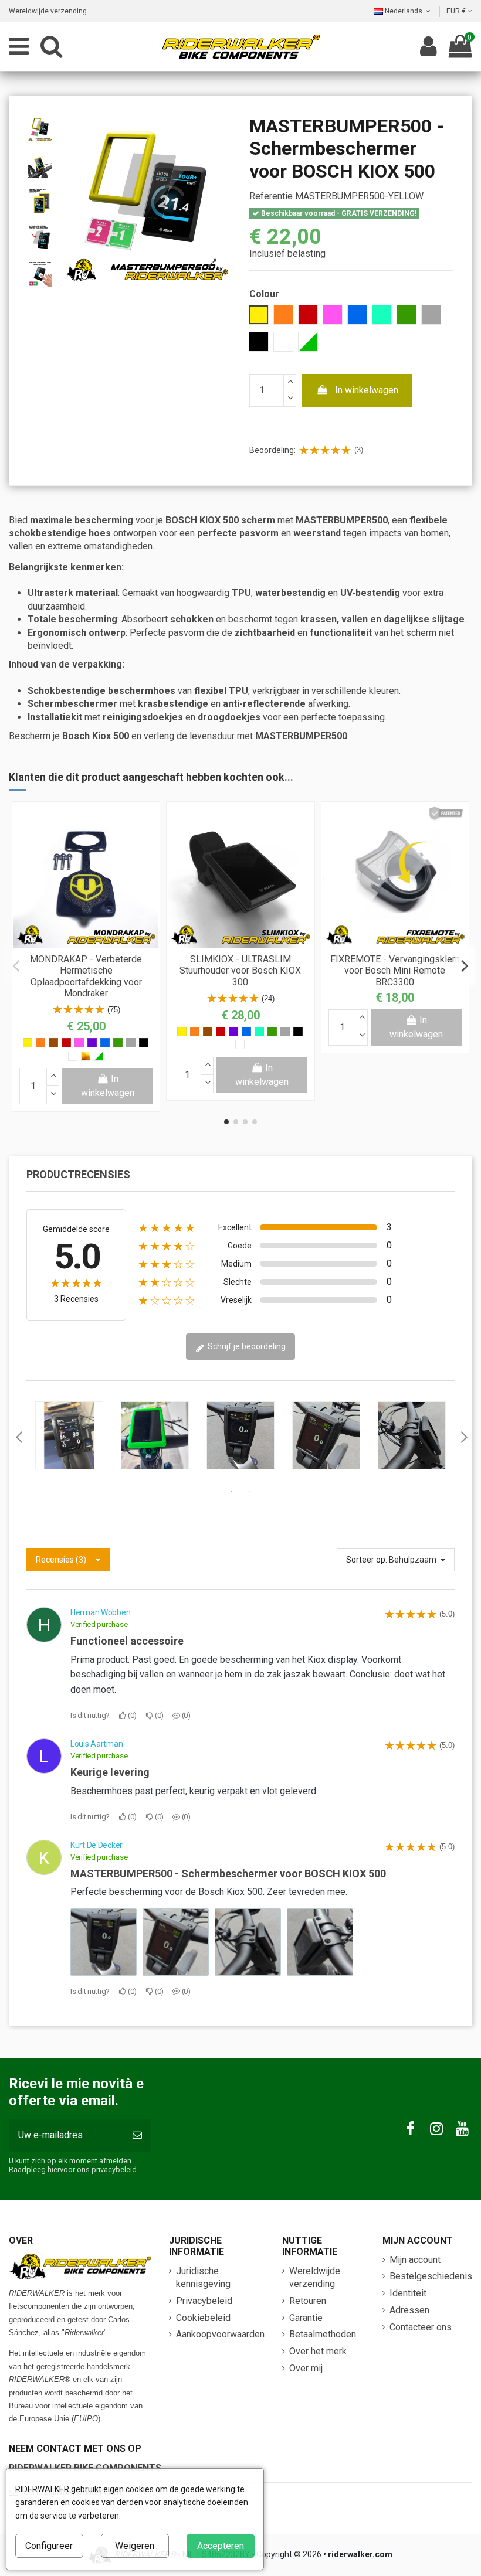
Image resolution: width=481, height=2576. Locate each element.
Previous (18, 1437)
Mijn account (415, 2260)
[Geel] (28, 1043)
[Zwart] (144, 1043)
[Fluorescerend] (99, 1056)
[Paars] (92, 1043)
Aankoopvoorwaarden (220, 2334)
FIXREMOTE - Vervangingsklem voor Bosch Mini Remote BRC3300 (395, 970)
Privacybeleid (204, 2301)
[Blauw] (105, 1043)
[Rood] (66, 1043)
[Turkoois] (259, 1032)
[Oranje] (40, 1043)
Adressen (409, 2310)
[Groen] (118, 1043)
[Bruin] (53, 1043)
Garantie (306, 2318)
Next (463, 1437)
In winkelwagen (367, 390)
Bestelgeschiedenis (431, 2276)
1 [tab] (232, 1491)
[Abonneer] (137, 2135)
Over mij (306, 2368)
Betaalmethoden (323, 2334)
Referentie (271, 196)
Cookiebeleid (203, 2318)
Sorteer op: (367, 1560)
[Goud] (86, 1056)
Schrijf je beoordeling (246, 1346)
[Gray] (131, 1043)
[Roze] (79, 1043)
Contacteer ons (421, 2327)
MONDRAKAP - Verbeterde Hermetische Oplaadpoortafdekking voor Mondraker (86, 976)
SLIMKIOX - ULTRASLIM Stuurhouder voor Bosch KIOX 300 (240, 970)
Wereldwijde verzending (48, 11)
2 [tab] (249, 1491)
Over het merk (318, 2351)
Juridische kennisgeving (203, 2277)
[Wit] (73, 1056)
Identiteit (408, 2293)
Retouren (308, 2301)
